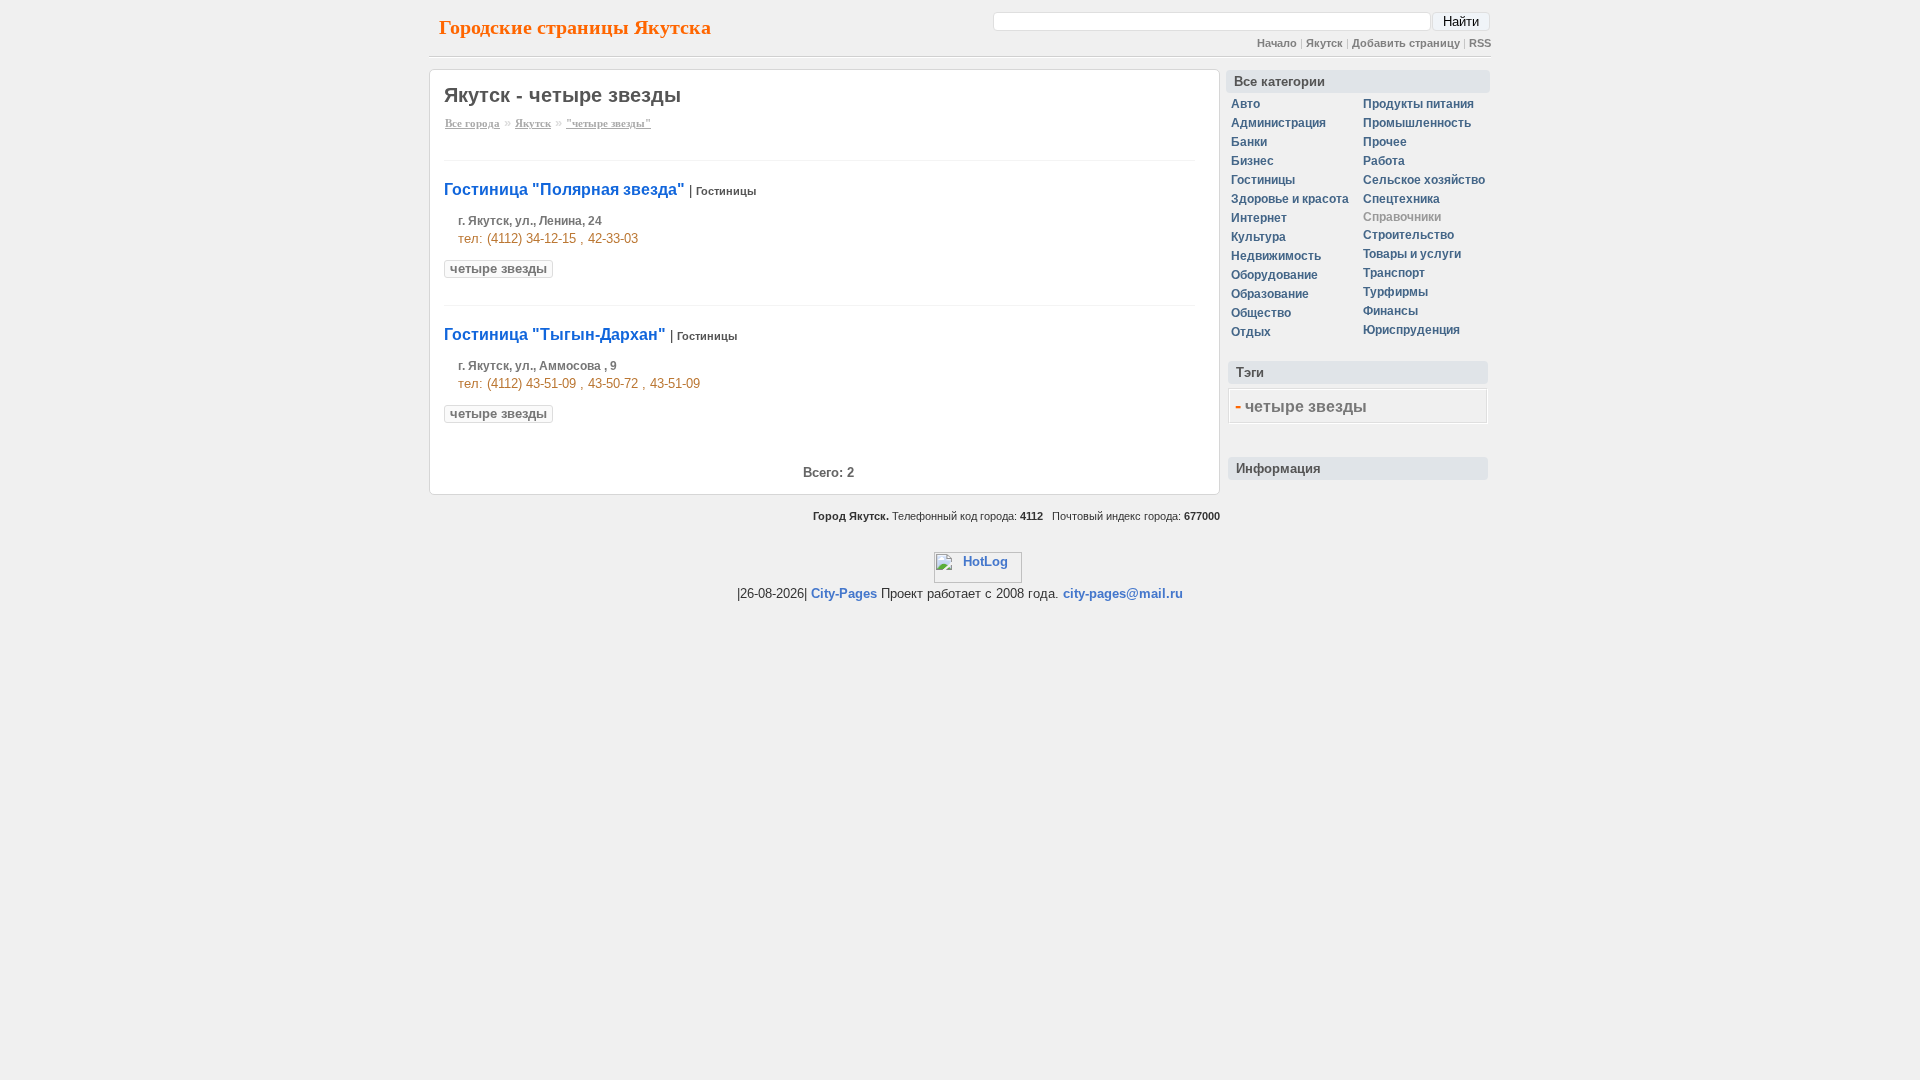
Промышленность (1417, 123)
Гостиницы (726, 191)
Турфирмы (1395, 292)
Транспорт (1394, 273)
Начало (1277, 43)
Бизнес (1252, 161)
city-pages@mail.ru (1123, 593)
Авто (1245, 104)
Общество (1261, 313)
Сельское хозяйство (1424, 180)
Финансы (1390, 311)
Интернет (1259, 218)
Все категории (1279, 81)
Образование (1270, 294)
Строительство (1408, 235)
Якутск (1324, 43)
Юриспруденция (1411, 330)
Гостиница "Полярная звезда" (564, 189)
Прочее (1385, 142)
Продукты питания (1418, 104)
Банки (1249, 142)
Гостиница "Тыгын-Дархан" (555, 334)
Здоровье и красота (1290, 199)
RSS (1480, 43)
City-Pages (844, 593)
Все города (472, 123)
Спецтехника (1401, 199)
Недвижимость (1276, 256)
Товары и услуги (1412, 254)
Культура (1258, 237)
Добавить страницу (1406, 43)
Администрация (1278, 123)
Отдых (1251, 332)
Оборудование (1274, 275)
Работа (1384, 161)
